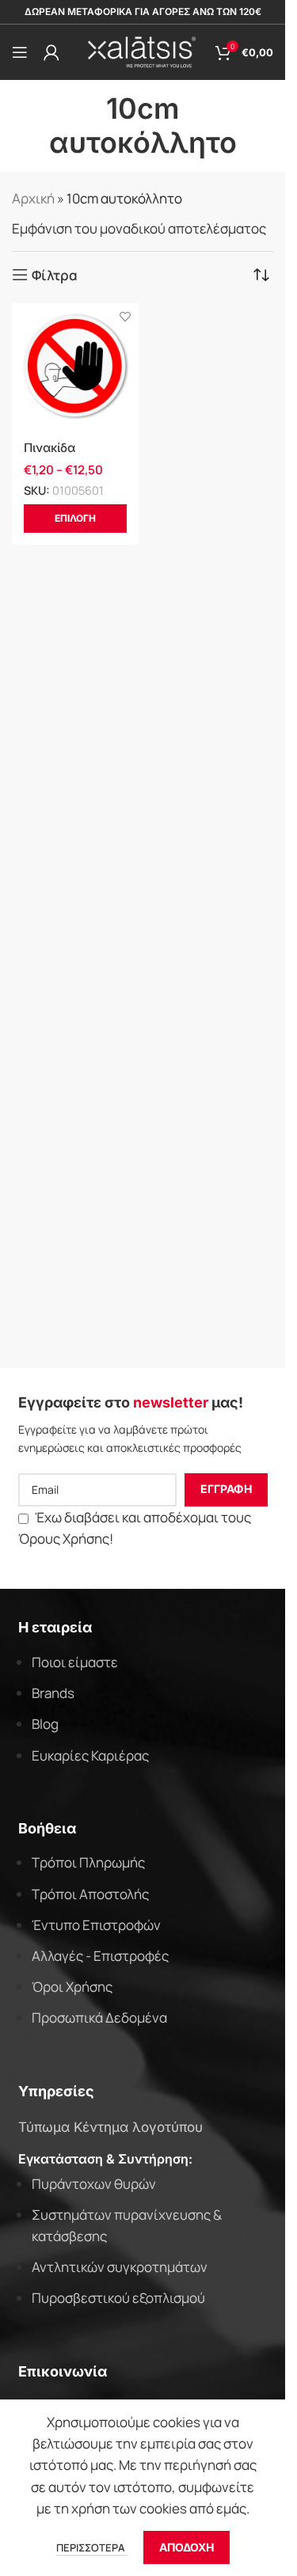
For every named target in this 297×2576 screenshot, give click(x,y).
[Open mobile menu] (20, 52)
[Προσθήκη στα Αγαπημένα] (125, 317)
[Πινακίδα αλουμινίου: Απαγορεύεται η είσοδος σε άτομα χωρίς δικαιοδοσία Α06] (75, 367)
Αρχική (33, 198)
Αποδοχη (187, 2547)
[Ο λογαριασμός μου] (51, 52)
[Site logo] (143, 51)
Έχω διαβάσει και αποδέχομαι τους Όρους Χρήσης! (135, 1528)
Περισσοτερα (92, 2548)
